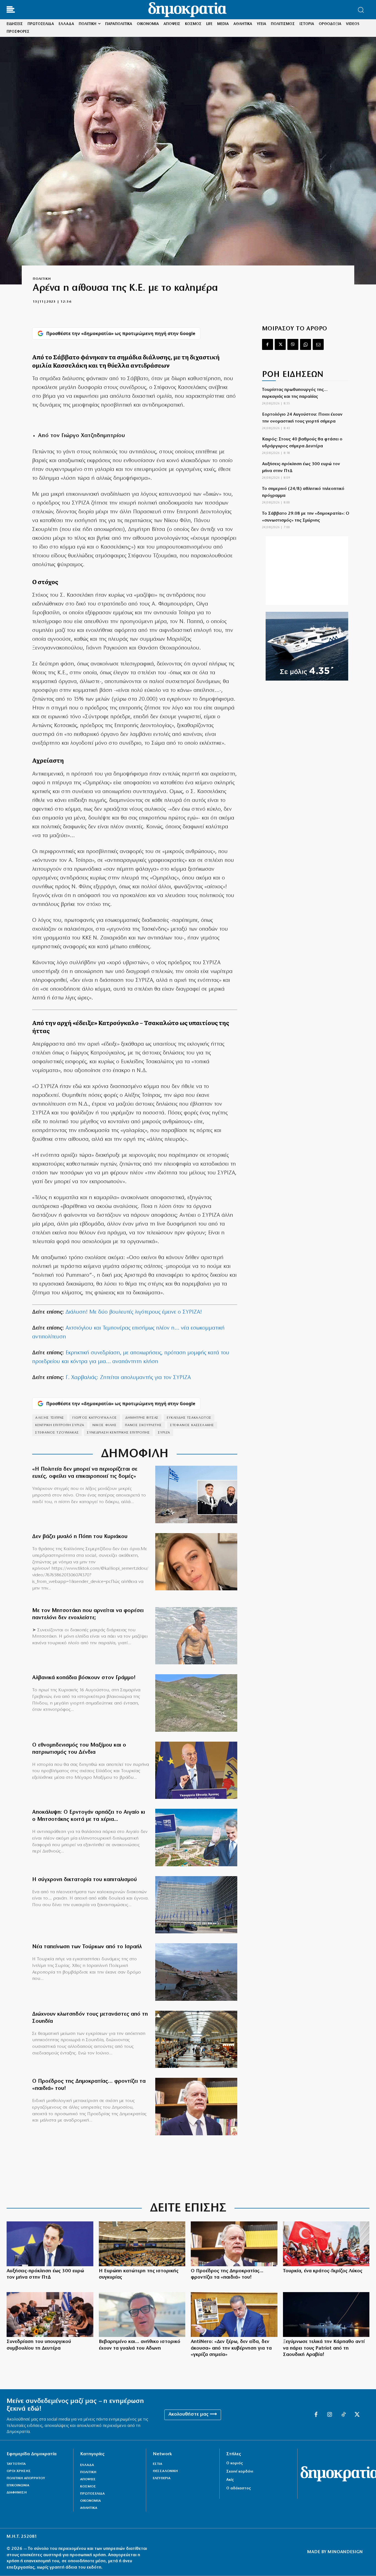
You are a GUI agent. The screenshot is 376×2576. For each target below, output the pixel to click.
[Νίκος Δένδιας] (196, 1770)
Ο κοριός (235, 2463)
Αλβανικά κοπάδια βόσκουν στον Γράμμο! (84, 1678)
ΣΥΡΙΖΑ (164, 1433)
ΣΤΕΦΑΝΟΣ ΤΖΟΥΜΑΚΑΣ (57, 1433)
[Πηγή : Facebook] (196, 1562)
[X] (280, 344)
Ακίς (230, 2480)
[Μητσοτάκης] (196, 1636)
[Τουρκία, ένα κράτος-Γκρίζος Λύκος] (326, 2244)
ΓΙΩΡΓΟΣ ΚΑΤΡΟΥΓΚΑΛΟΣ (95, 1418)
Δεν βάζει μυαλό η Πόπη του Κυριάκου (80, 1537)
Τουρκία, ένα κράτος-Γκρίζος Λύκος (323, 2271)
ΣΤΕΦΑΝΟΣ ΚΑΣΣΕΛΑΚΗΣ (192, 1425)
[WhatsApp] (306, 344)
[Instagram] (330, 2415)
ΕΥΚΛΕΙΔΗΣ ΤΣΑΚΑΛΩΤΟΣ (189, 1418)
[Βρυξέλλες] (196, 1905)
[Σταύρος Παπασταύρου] (234, 2315)
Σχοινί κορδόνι (240, 2472)
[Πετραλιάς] (50, 2244)
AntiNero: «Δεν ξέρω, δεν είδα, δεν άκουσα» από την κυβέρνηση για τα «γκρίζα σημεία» (231, 2348)
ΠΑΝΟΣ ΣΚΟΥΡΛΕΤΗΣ (143, 1425)
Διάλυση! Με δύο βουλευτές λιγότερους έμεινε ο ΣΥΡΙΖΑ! (134, 1312)
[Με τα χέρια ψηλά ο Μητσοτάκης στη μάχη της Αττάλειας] (196, 1838)
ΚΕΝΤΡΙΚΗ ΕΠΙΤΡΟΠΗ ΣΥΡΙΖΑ (60, 1425)
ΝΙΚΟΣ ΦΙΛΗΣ (105, 1425)
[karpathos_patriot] (326, 2315)
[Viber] (293, 344)
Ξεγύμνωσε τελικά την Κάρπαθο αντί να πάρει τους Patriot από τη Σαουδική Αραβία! (324, 2348)
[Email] (318, 344)
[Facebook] (268, 344)
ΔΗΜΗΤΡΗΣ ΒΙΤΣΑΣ (142, 1418)
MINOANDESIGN (345, 2552)
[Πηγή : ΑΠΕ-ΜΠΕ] (50, 2315)
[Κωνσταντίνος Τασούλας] (196, 2107)
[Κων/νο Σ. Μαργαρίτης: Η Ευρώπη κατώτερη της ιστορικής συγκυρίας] (142, 2244)
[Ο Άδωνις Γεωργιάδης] (142, 2315)
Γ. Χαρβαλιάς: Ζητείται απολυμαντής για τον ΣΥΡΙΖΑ (128, 1378)
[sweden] (196, 2039)
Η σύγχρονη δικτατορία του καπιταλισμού (85, 1880)
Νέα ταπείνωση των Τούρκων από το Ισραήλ (87, 1947)
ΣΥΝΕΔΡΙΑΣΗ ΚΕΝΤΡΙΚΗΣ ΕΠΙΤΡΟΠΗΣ (118, 1433)
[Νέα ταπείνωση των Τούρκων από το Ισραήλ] (196, 1972)
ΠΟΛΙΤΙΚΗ (42, 279)
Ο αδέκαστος (239, 2488)
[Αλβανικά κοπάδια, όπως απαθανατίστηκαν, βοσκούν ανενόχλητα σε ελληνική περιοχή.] (196, 1703)
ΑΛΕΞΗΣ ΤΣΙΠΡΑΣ (50, 1418)
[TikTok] (344, 2415)
